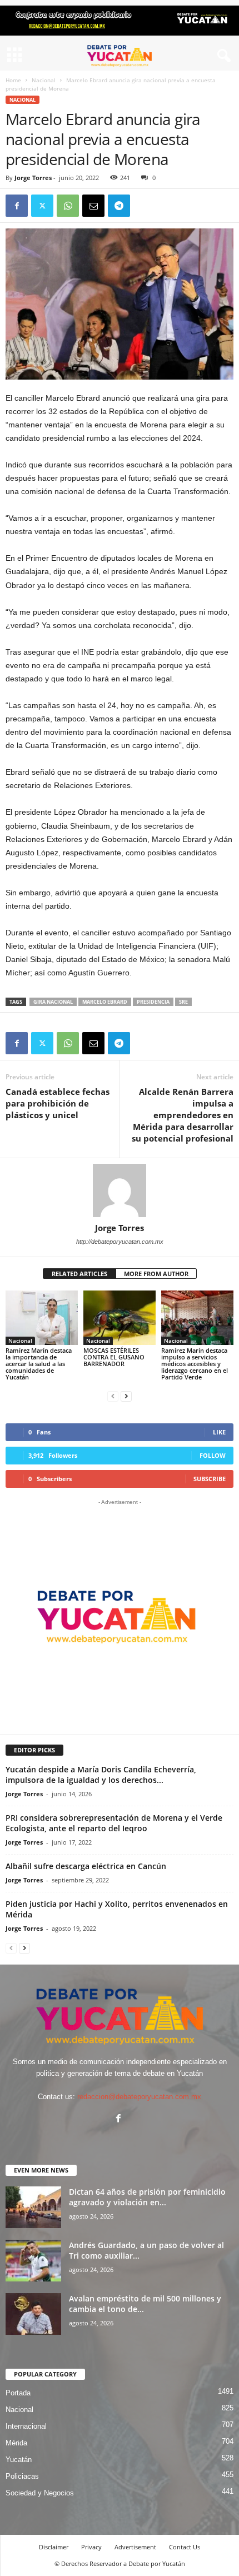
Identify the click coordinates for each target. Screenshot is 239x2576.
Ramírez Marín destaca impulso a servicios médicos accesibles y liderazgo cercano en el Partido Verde (195, 1364)
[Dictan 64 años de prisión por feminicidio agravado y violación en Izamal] (33, 2207)
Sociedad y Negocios (40, 2493)
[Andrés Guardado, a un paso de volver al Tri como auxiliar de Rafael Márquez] (33, 2261)
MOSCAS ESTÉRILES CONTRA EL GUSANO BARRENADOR (114, 1357)
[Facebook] (17, 206)
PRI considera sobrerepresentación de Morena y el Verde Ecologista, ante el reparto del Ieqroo (114, 1823)
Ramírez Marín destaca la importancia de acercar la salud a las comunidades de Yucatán (39, 1364)
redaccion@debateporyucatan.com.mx (139, 2097)
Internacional (26, 2426)
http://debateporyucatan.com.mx (120, 1242)
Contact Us (185, 2547)
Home (13, 80)
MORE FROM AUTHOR (156, 1274)
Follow (213, 1455)
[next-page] (126, 1396)
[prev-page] (113, 1396)
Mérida (16, 2443)
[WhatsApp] (68, 206)
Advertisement (135, 2547)
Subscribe (210, 1479)
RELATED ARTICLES (79, 1274)
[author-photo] (120, 1190)
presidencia (153, 1002)
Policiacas (22, 2476)
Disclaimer (54, 2547)
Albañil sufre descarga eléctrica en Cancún (86, 1866)
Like (219, 1432)
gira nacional (53, 1002)
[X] (42, 206)
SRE (183, 1002)
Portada (18, 2393)
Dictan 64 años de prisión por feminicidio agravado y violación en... (147, 2197)
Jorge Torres (33, 178)
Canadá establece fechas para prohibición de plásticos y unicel (58, 1103)
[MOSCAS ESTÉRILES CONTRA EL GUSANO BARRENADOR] (120, 1317)
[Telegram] (119, 206)
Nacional (44, 80)
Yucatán (19, 2460)
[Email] (93, 206)
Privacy (91, 2547)
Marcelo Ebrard (105, 1002)
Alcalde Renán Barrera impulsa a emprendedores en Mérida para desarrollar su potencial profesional (183, 1115)
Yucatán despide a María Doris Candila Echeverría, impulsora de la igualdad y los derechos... (101, 1775)
